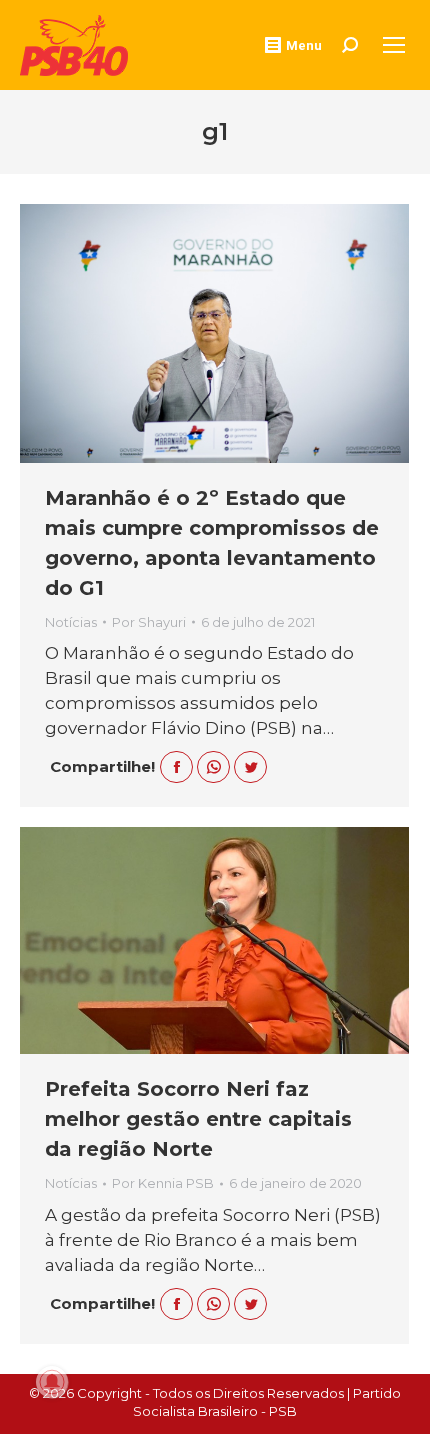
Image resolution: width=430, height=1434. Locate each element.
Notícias (71, 622)
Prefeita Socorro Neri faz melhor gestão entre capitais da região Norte (198, 1119)
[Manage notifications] (52, 1382)
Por (149, 622)
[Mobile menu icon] (394, 45)
